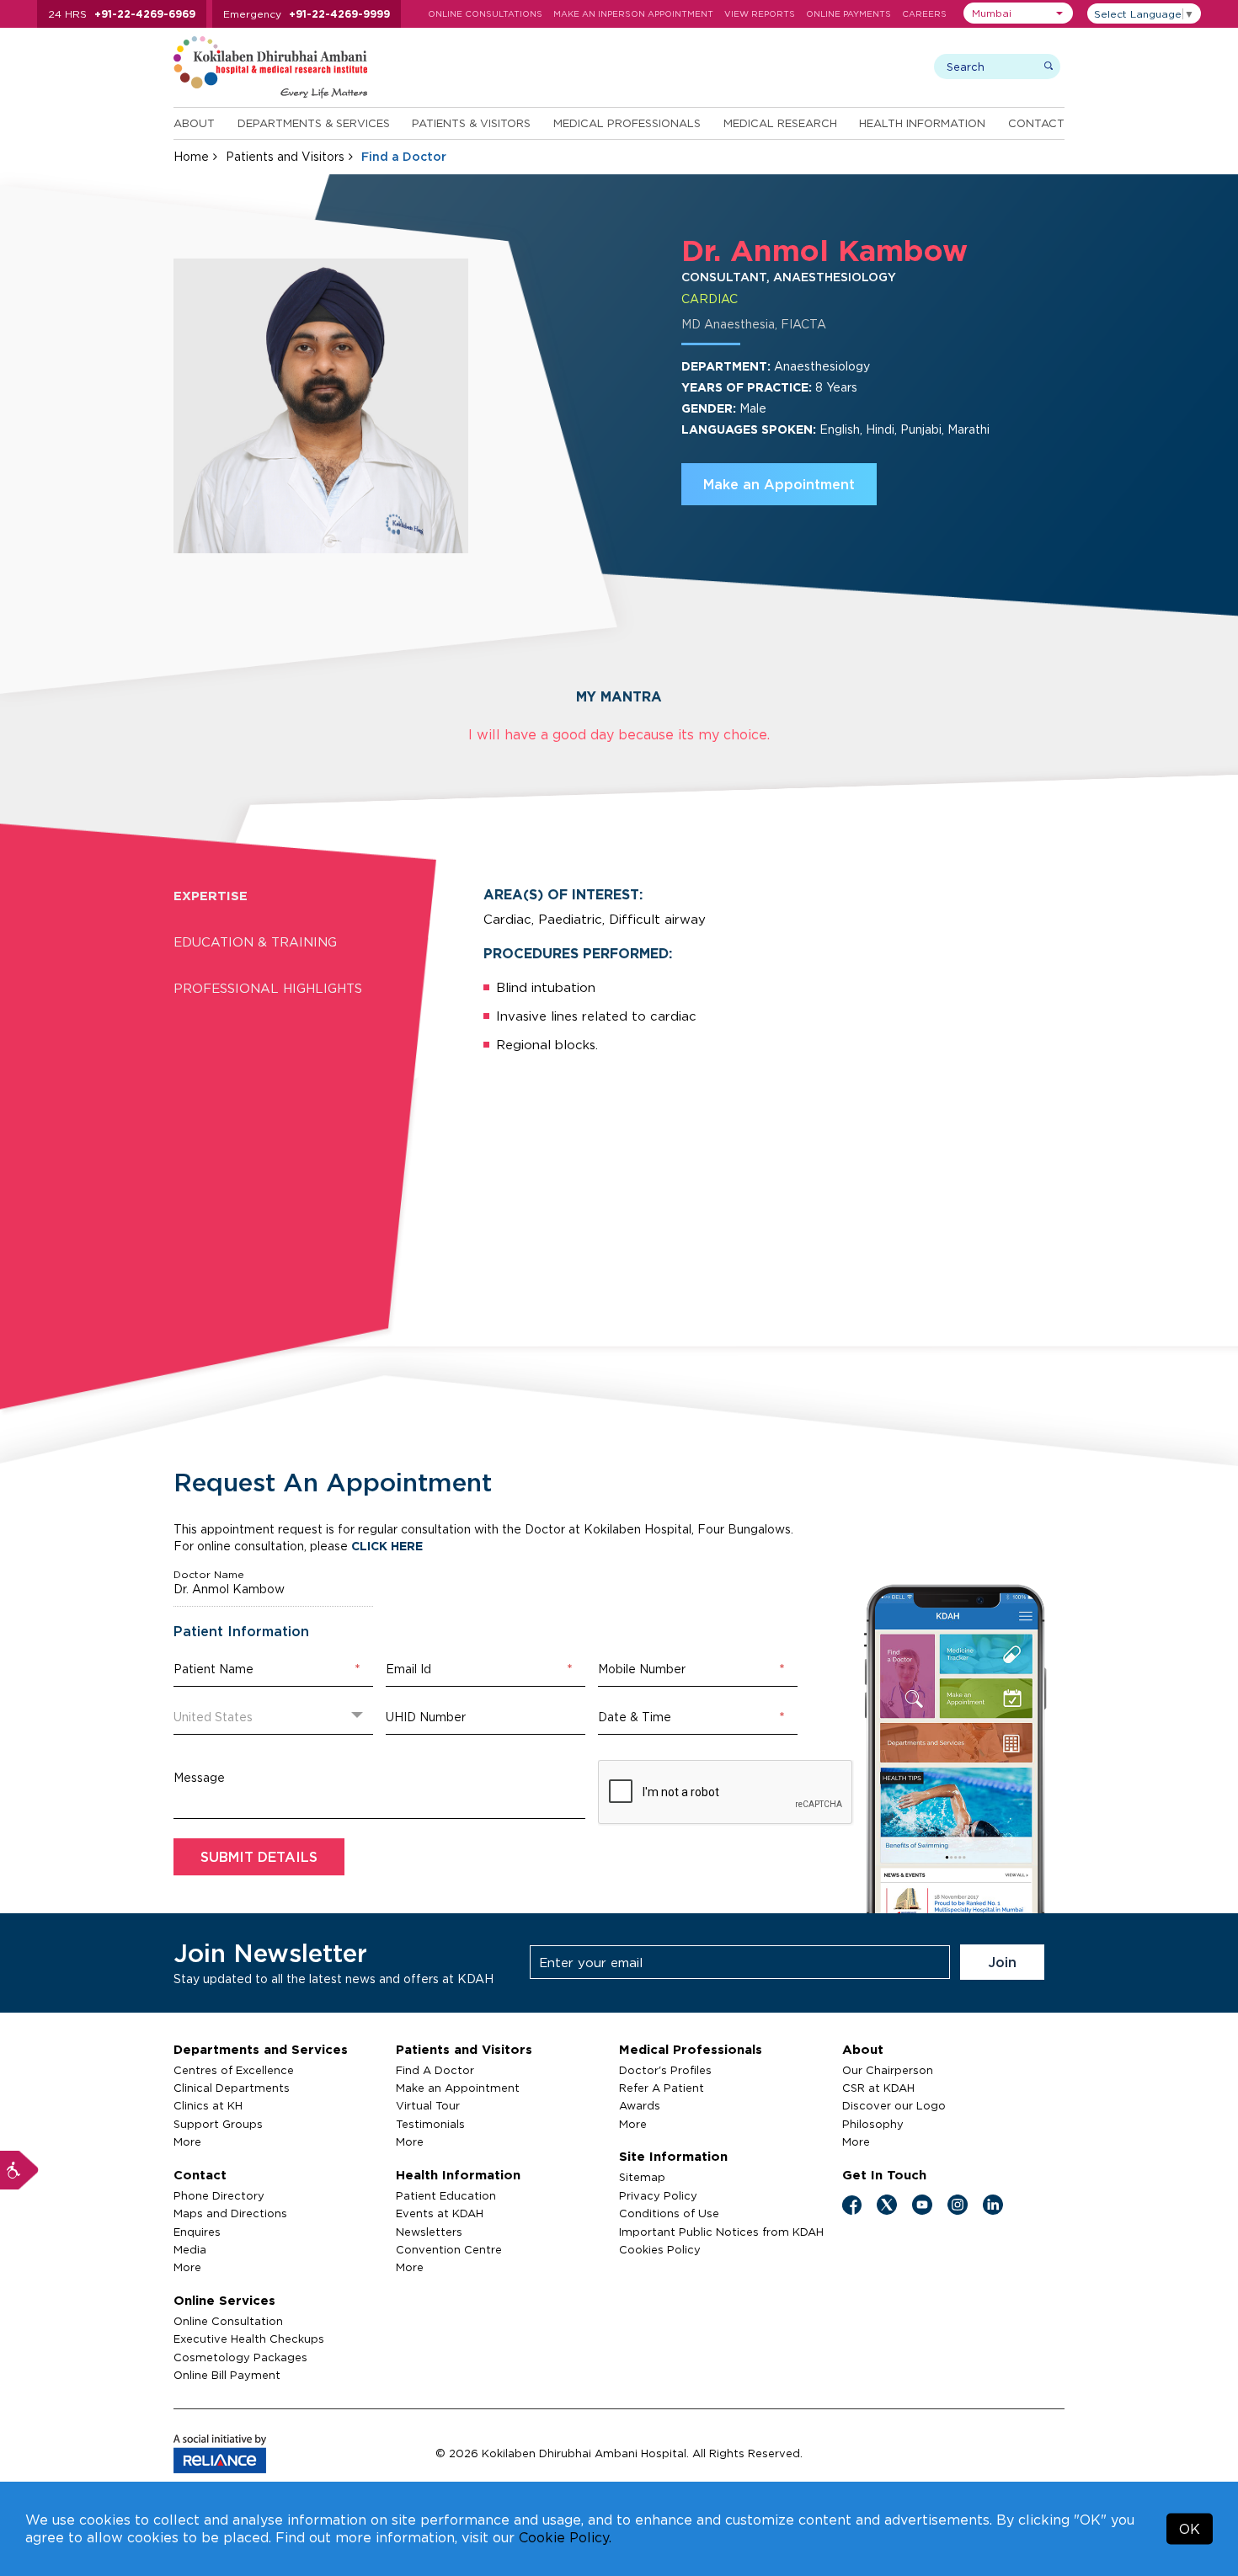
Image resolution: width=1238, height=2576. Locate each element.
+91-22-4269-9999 (339, 14)
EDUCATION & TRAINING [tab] (255, 942)
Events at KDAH (440, 2213)
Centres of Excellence (234, 2070)
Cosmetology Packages (240, 2357)
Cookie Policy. (565, 2537)
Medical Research (780, 123)
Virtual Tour (428, 2105)
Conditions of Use (669, 2213)
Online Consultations (485, 14)
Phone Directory (219, 2195)
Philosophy (873, 2124)
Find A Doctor (435, 2070)
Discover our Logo (894, 2105)
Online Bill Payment (227, 2375)
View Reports (760, 14)
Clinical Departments (232, 2088)
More (187, 2141)
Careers (924, 14)
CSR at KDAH (878, 2088)
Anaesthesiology (822, 366)
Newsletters (429, 2232)
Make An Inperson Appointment (633, 14)
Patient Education (446, 2195)
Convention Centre (449, 2249)
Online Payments (848, 14)
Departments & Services (314, 123)
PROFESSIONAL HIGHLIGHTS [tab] (268, 988)
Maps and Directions (230, 2213)
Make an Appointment (779, 484)
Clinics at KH (208, 2105)
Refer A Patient (662, 2088)
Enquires (197, 2232)
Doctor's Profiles (665, 2070)
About (194, 123)
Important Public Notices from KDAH (721, 2232)
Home (191, 156)
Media (190, 2249)
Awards (640, 2105)
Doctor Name (209, 1575)
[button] (1018, 13)
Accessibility (19, 2170)
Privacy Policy (658, 2195)
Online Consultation (228, 2321)
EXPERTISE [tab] (211, 896)
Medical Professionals (627, 123)
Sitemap (642, 2177)
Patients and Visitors (285, 156)
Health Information (922, 123)
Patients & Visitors (471, 123)
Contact (1036, 123)
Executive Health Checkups (249, 2339)
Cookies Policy (660, 2249)
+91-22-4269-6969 (145, 14)
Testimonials (430, 2124)
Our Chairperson (888, 2070)
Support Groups (218, 2124)
